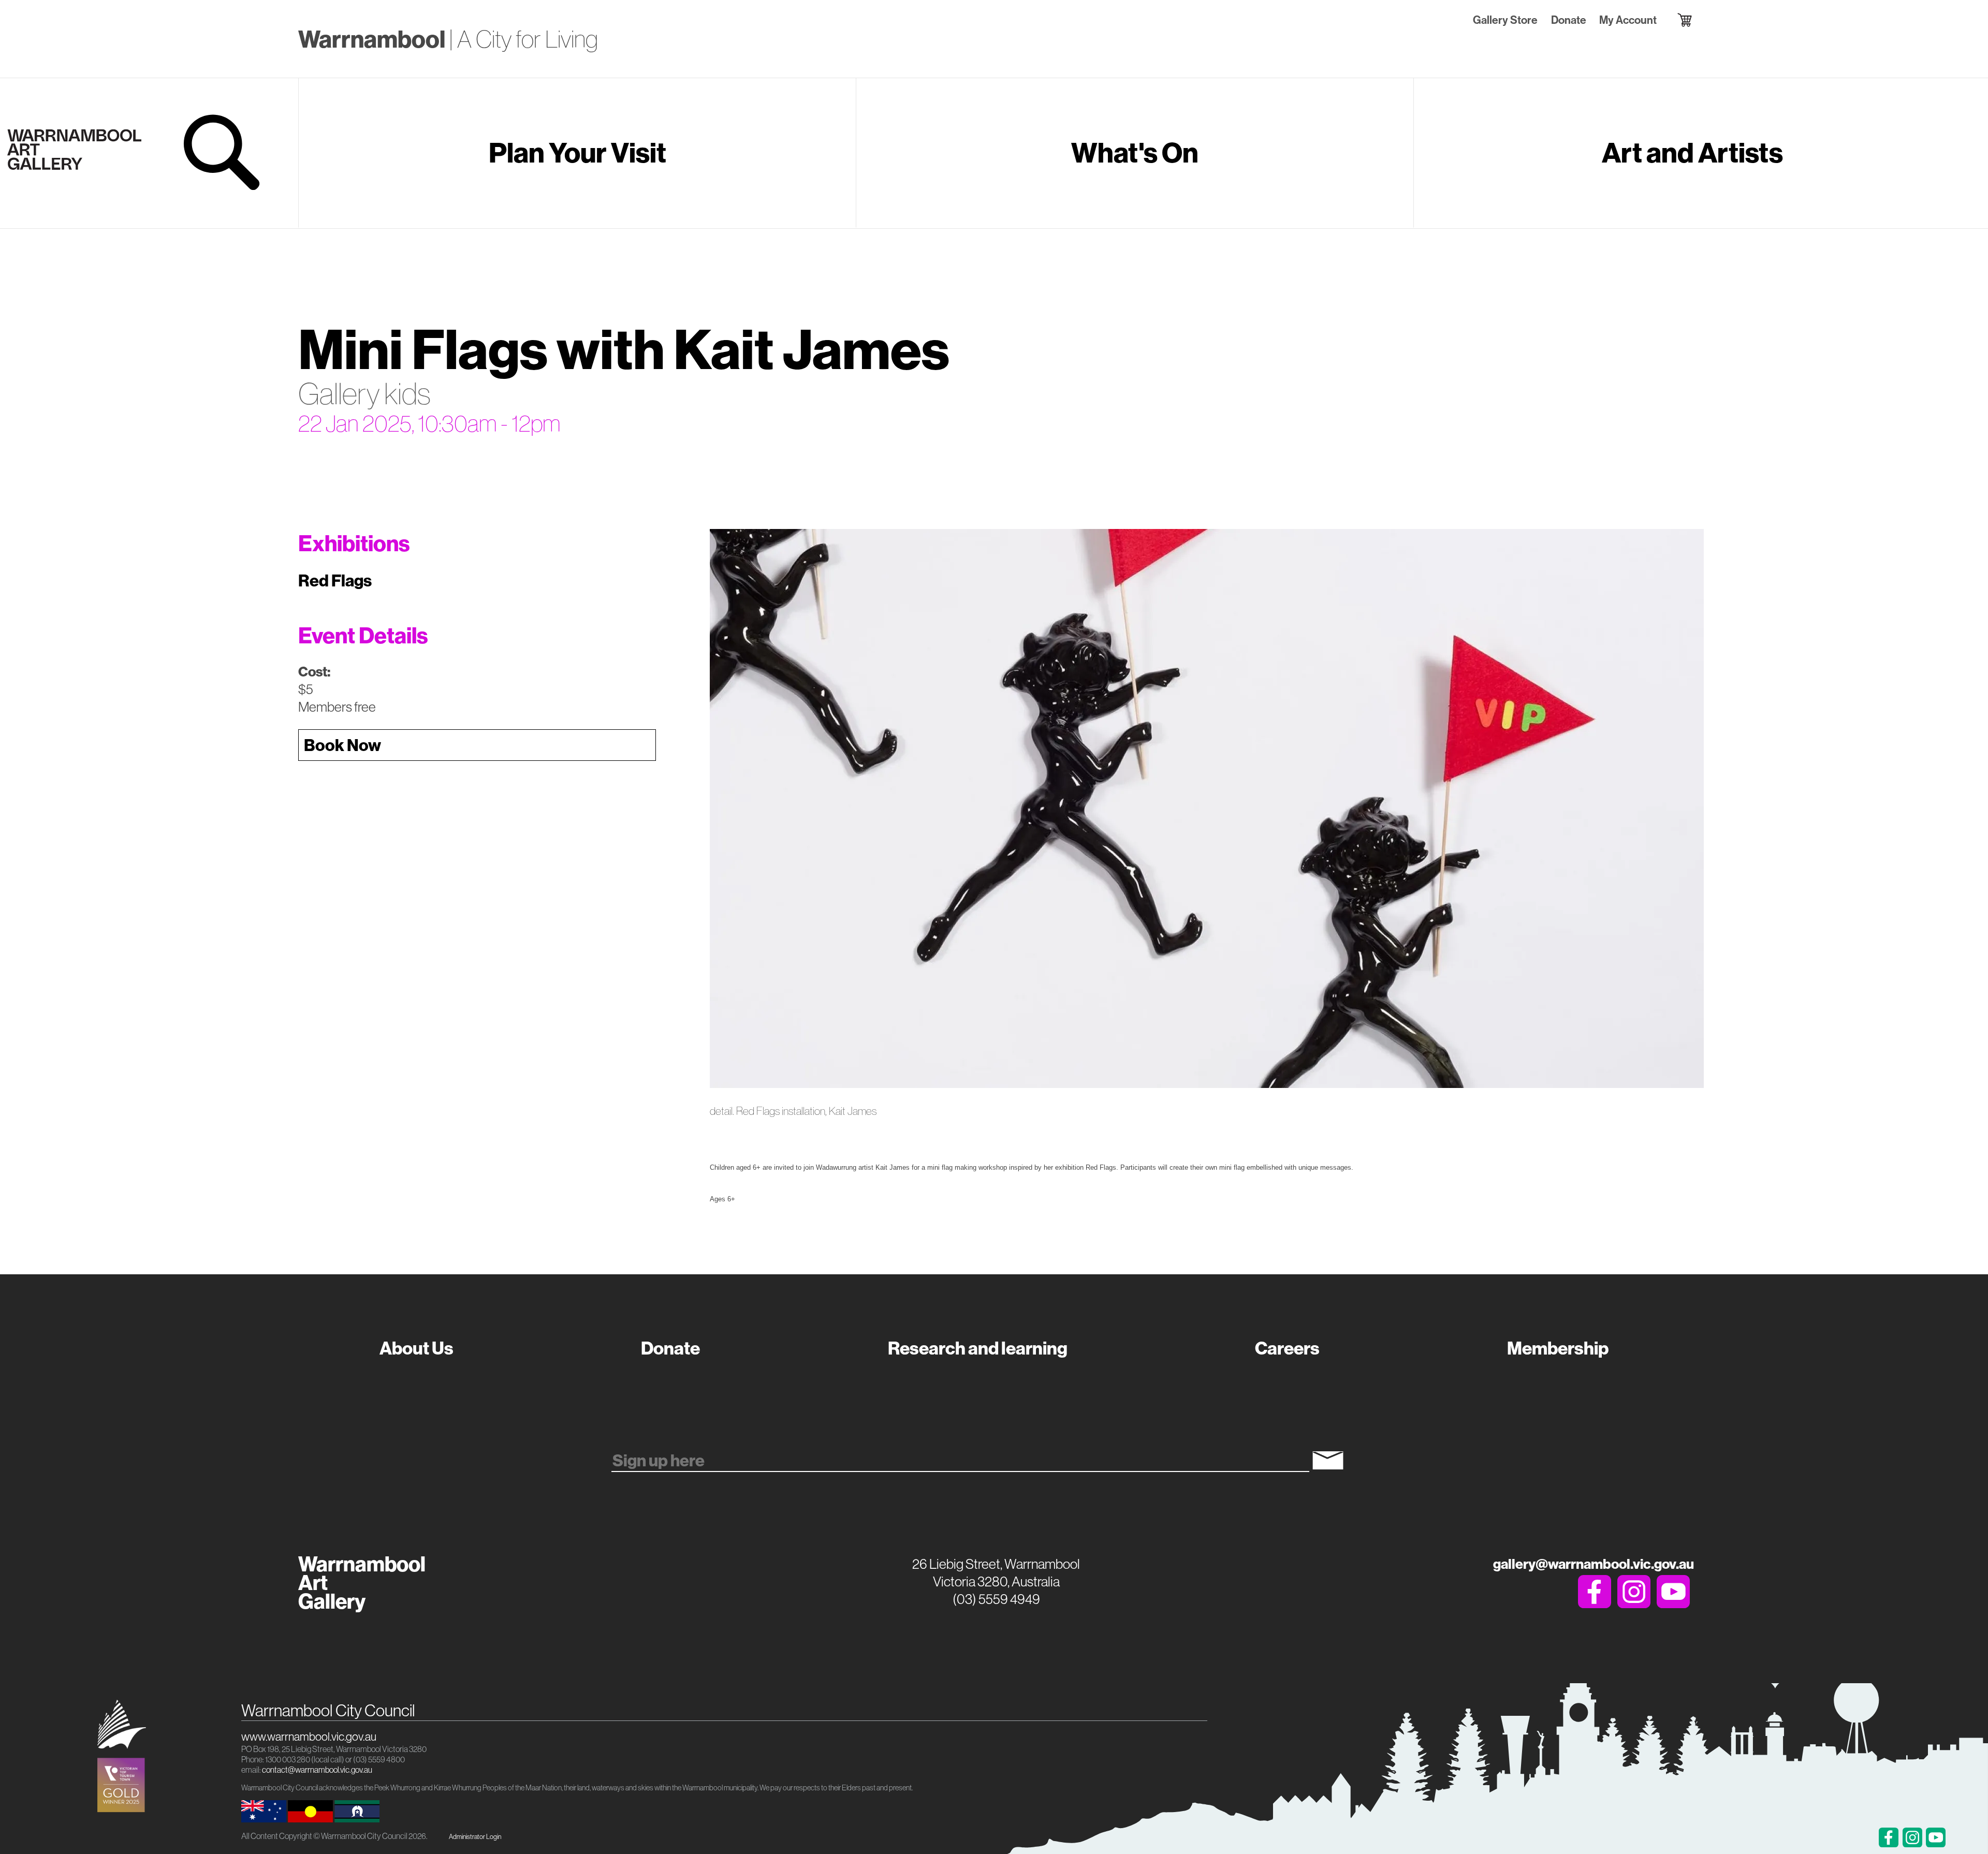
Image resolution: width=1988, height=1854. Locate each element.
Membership (1558, 1348)
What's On (1135, 152)
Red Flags (335, 580)
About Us (416, 1348)
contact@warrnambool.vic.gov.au (317, 1770)
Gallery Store (1505, 20)
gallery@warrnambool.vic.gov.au (1594, 1564)
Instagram (1634, 1592)
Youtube (1673, 1592)
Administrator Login (475, 1836)
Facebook (1595, 1592)
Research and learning (978, 1348)
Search (224, 152)
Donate (1568, 20)
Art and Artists (1692, 152)
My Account (1628, 20)
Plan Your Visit (578, 152)
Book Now (342, 745)
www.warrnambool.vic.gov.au (309, 1737)
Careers (1287, 1348)
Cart (1675, 20)
